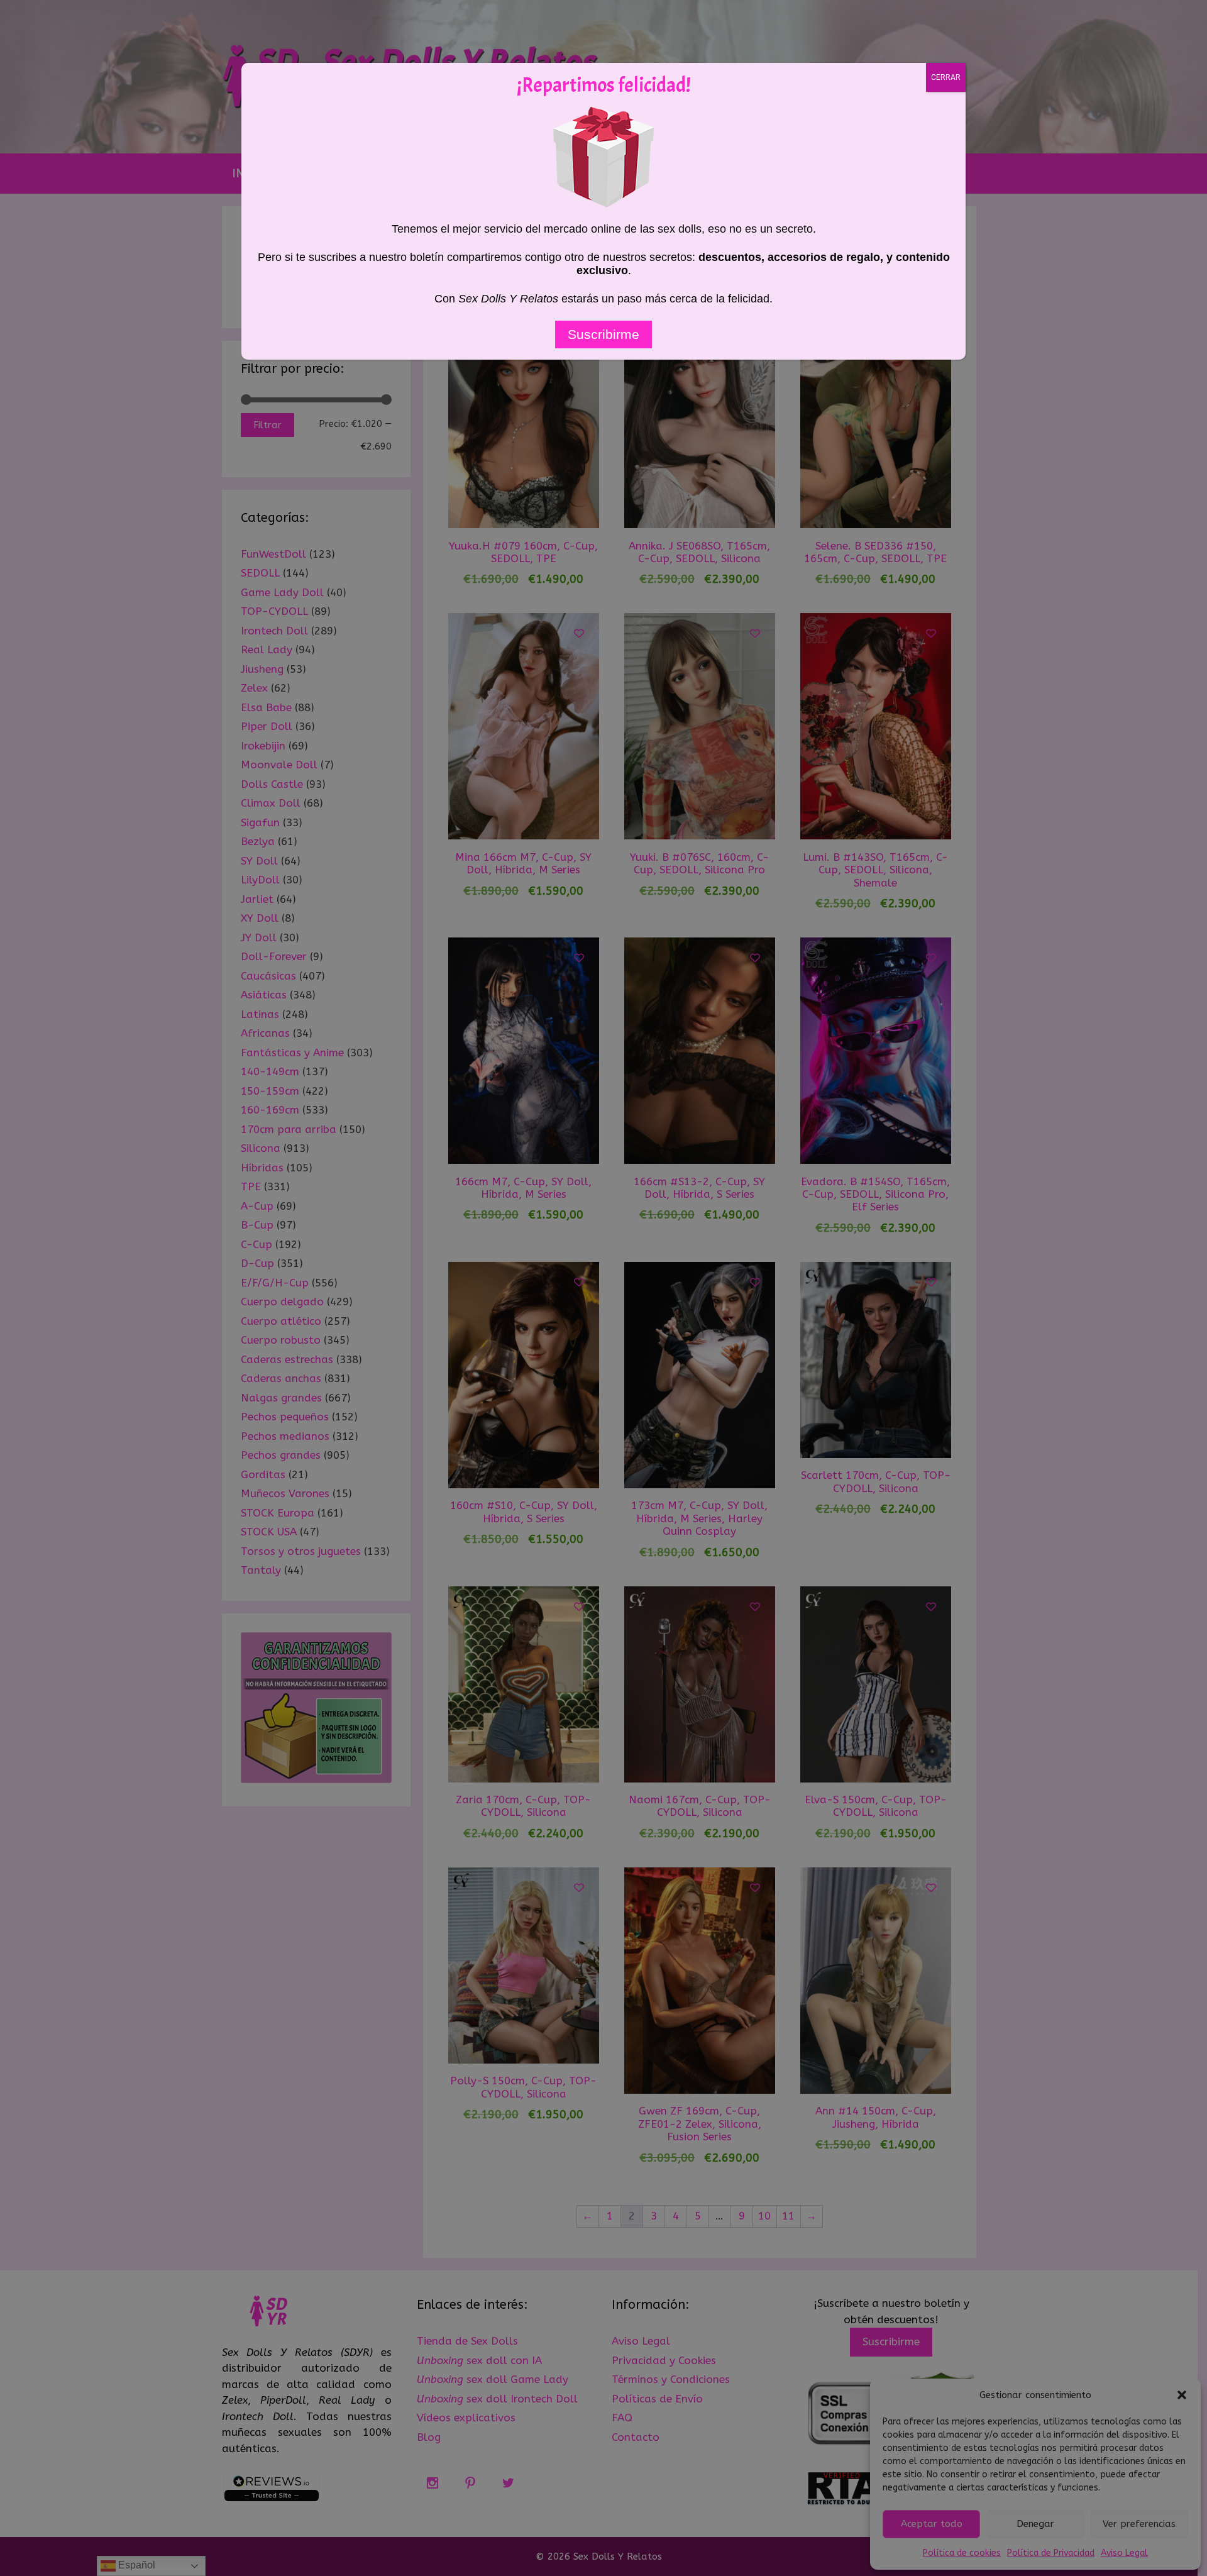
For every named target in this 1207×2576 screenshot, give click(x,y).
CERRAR (946, 77)
